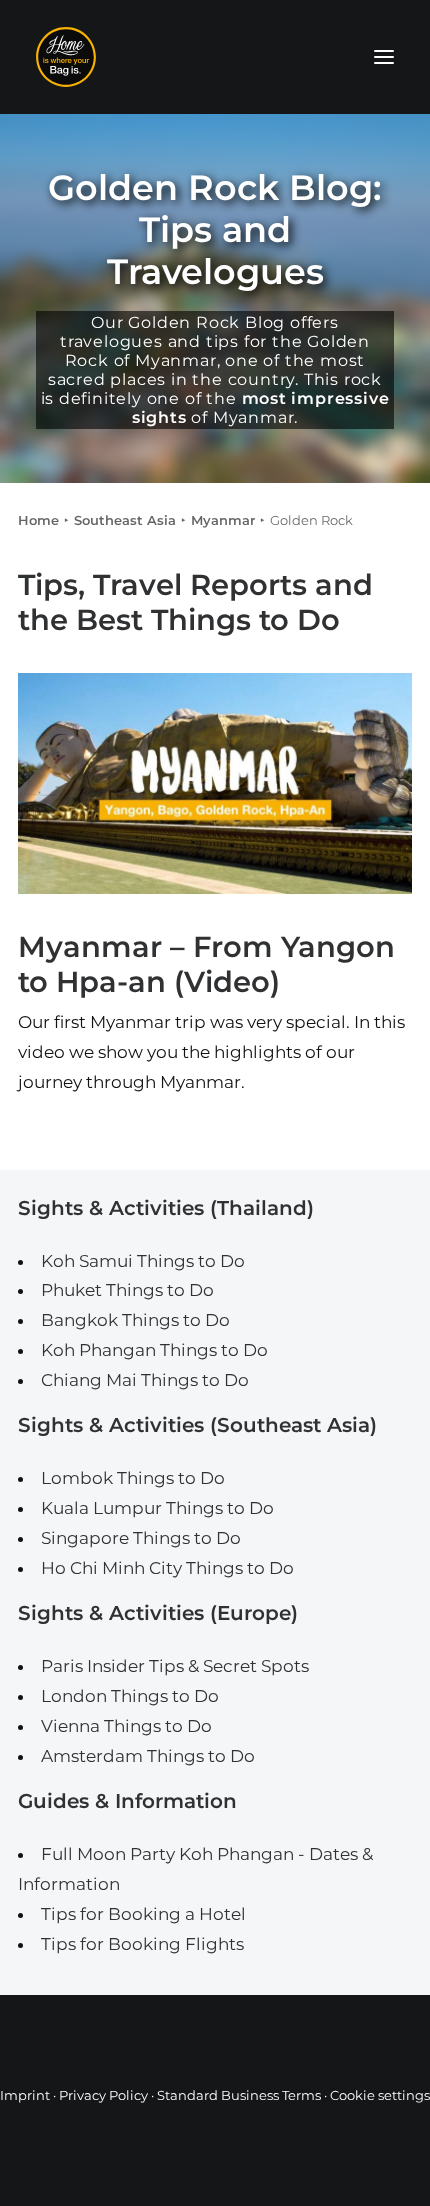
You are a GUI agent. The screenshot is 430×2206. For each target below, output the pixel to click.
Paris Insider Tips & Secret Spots (175, 1666)
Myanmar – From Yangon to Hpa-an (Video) (206, 964)
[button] (384, 57)
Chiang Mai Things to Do (145, 1380)
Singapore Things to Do (141, 1538)
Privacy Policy (103, 2095)
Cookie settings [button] (380, 2095)
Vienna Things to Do (126, 1726)
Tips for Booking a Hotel (143, 1914)
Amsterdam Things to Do (148, 1756)
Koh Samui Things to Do (143, 1261)
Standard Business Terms (239, 2095)
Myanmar (223, 520)
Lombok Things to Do (133, 1478)
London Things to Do (130, 1696)
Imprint (25, 2095)
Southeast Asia (125, 520)
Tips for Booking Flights (142, 1944)
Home (38, 520)
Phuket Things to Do (127, 1290)
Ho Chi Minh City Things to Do (167, 1568)
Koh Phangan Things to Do (154, 1350)
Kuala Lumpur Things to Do (157, 1508)
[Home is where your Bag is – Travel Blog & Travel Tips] (215, 57)
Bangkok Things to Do (135, 1320)
